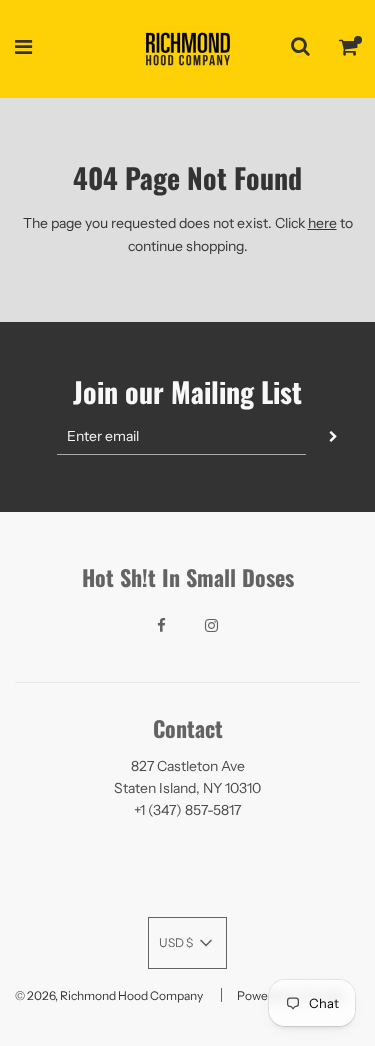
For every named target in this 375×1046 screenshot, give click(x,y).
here (322, 223)
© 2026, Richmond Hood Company (109, 995)
